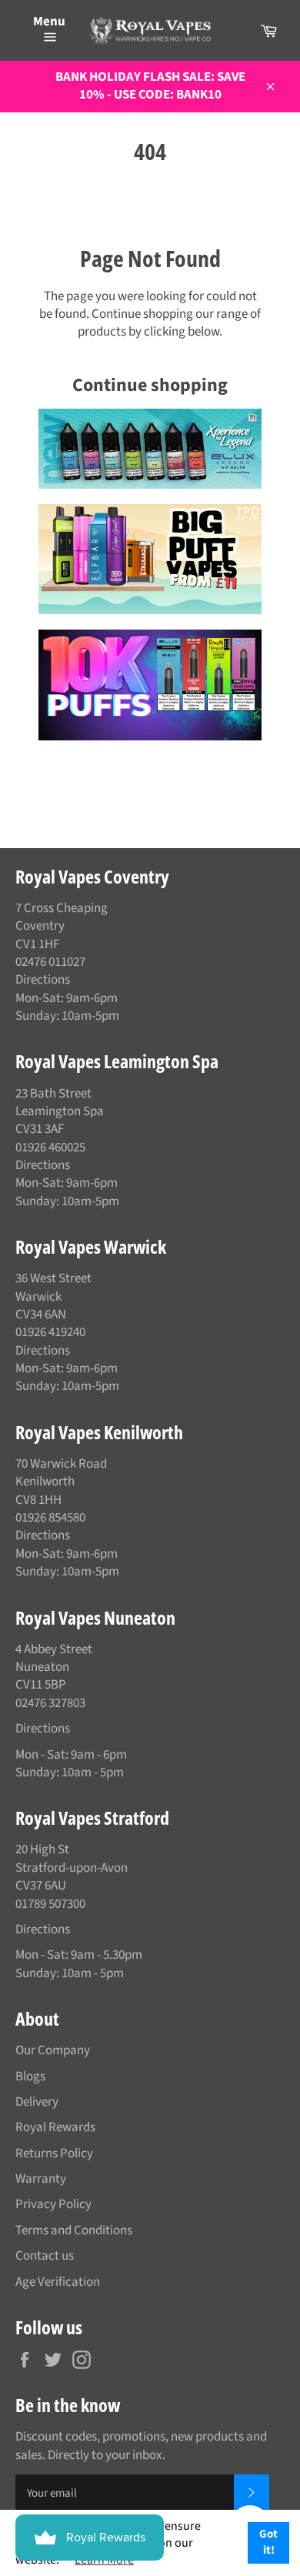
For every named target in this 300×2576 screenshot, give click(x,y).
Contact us (45, 2256)
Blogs (30, 2077)
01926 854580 (50, 1518)
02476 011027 (50, 962)
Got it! (268, 2542)
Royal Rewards (55, 2127)
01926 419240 (50, 1332)
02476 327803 (50, 1703)
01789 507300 (50, 1904)
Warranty (41, 2179)
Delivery (37, 2102)
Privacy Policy (53, 2204)
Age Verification (58, 2282)
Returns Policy (54, 2153)
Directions (43, 980)
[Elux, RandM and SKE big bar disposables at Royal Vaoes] (150, 685)
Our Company (53, 2050)
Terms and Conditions (74, 2230)
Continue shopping (150, 385)
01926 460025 (50, 1148)
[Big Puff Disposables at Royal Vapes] (150, 559)
